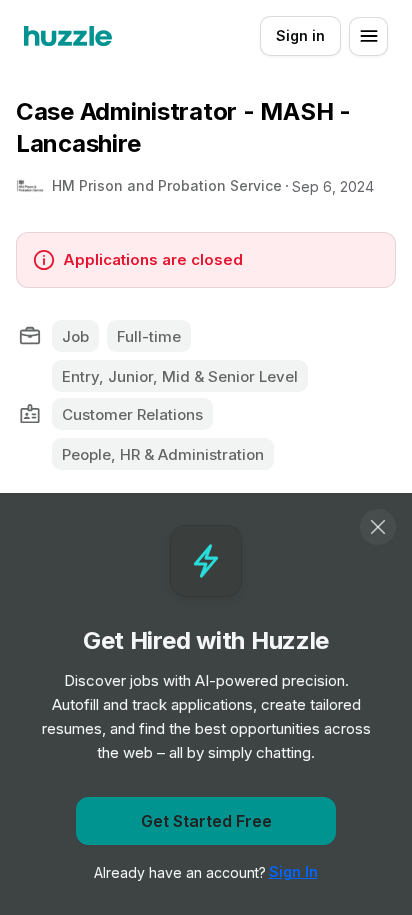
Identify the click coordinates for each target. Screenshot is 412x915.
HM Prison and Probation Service (167, 185)
